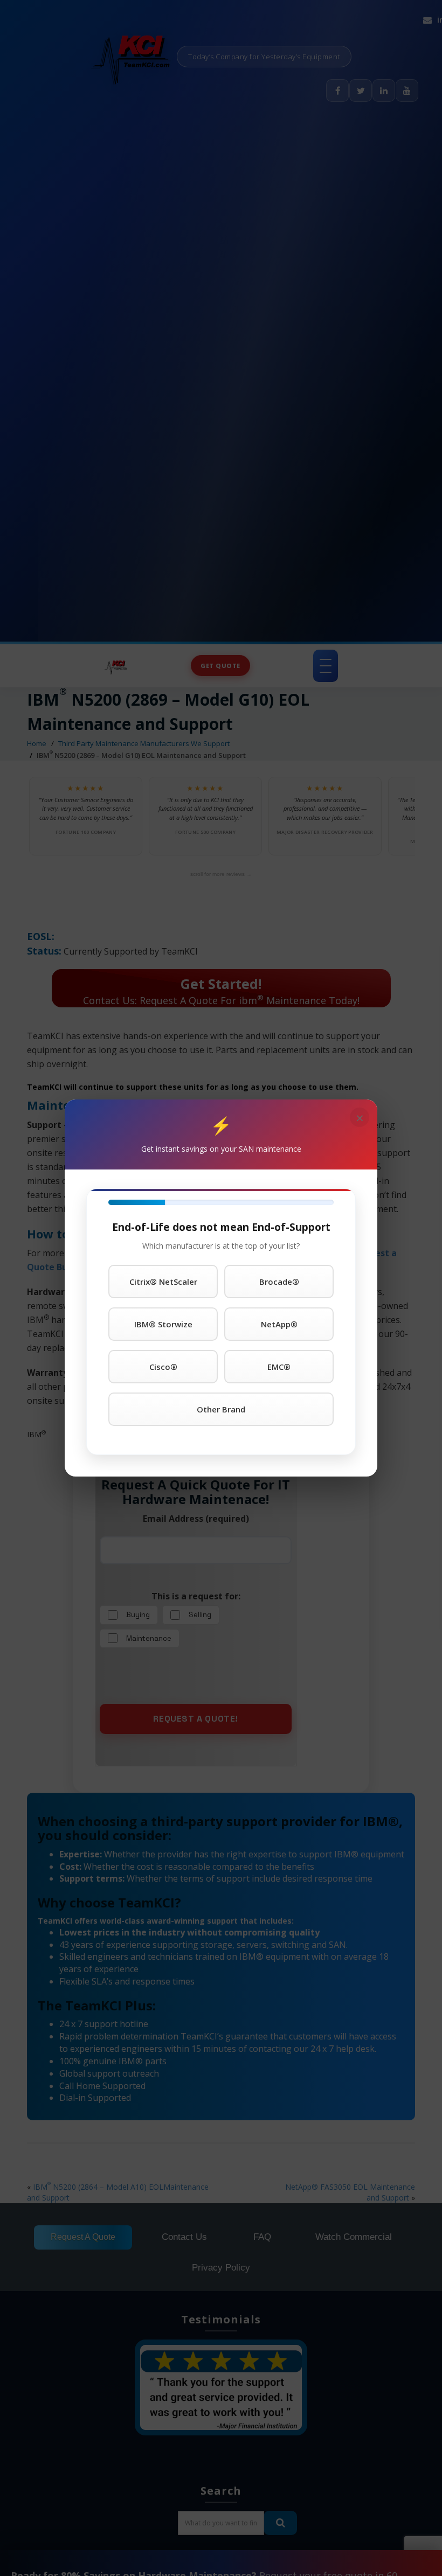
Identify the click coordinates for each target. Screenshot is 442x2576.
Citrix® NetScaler (163, 1282)
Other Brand (221, 1409)
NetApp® (279, 1324)
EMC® (279, 1367)
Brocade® (279, 1282)
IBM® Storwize (163, 1324)
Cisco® (163, 1367)
